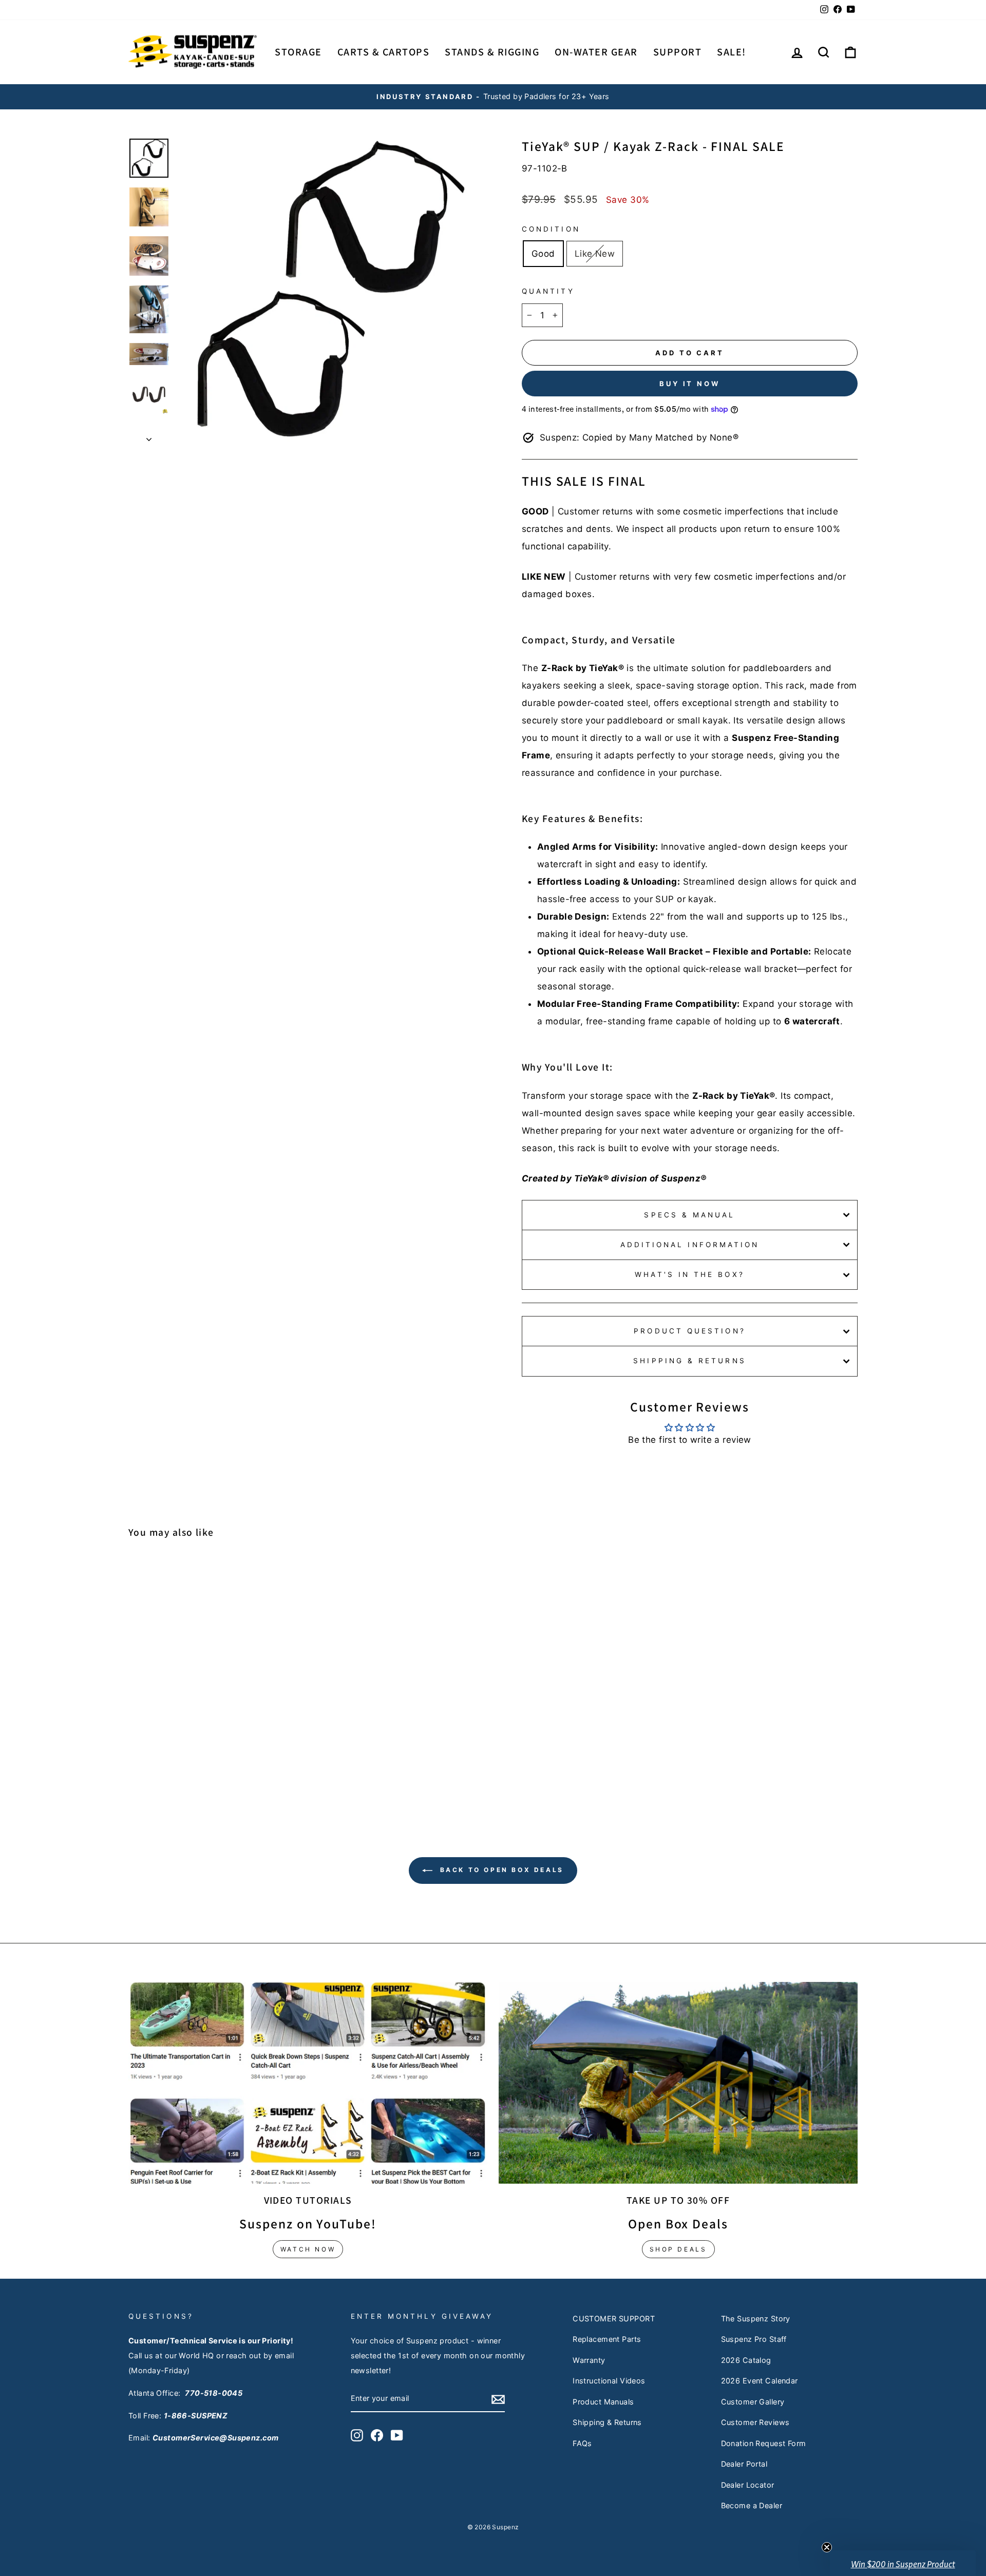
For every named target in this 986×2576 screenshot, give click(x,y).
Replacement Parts (607, 2339)
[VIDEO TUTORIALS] (308, 2083)
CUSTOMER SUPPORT (614, 2319)
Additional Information (690, 1245)
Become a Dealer (752, 2505)
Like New (595, 254)
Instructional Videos (609, 2381)
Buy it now (690, 384)
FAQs (582, 2443)
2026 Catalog (746, 2360)
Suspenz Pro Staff (754, 2339)
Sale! (732, 52)
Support (678, 52)
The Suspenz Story (756, 2319)
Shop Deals (678, 2249)
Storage (298, 52)
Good (543, 254)
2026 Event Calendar (760, 2381)
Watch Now (308, 2249)
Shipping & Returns (689, 1361)
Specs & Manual (689, 1215)
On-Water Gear (596, 52)
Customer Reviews (755, 2422)
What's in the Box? (689, 1274)
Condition (551, 229)
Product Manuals (603, 2402)
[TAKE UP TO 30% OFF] (678, 2083)
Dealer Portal (744, 2464)
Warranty (589, 2360)
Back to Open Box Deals (500, 1870)
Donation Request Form (764, 2443)
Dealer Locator (748, 2485)
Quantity (548, 291)
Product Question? (689, 1331)
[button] (903, 2563)
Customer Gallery (753, 2402)
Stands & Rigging (492, 52)
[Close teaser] (827, 2547)
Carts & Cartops (384, 52)
